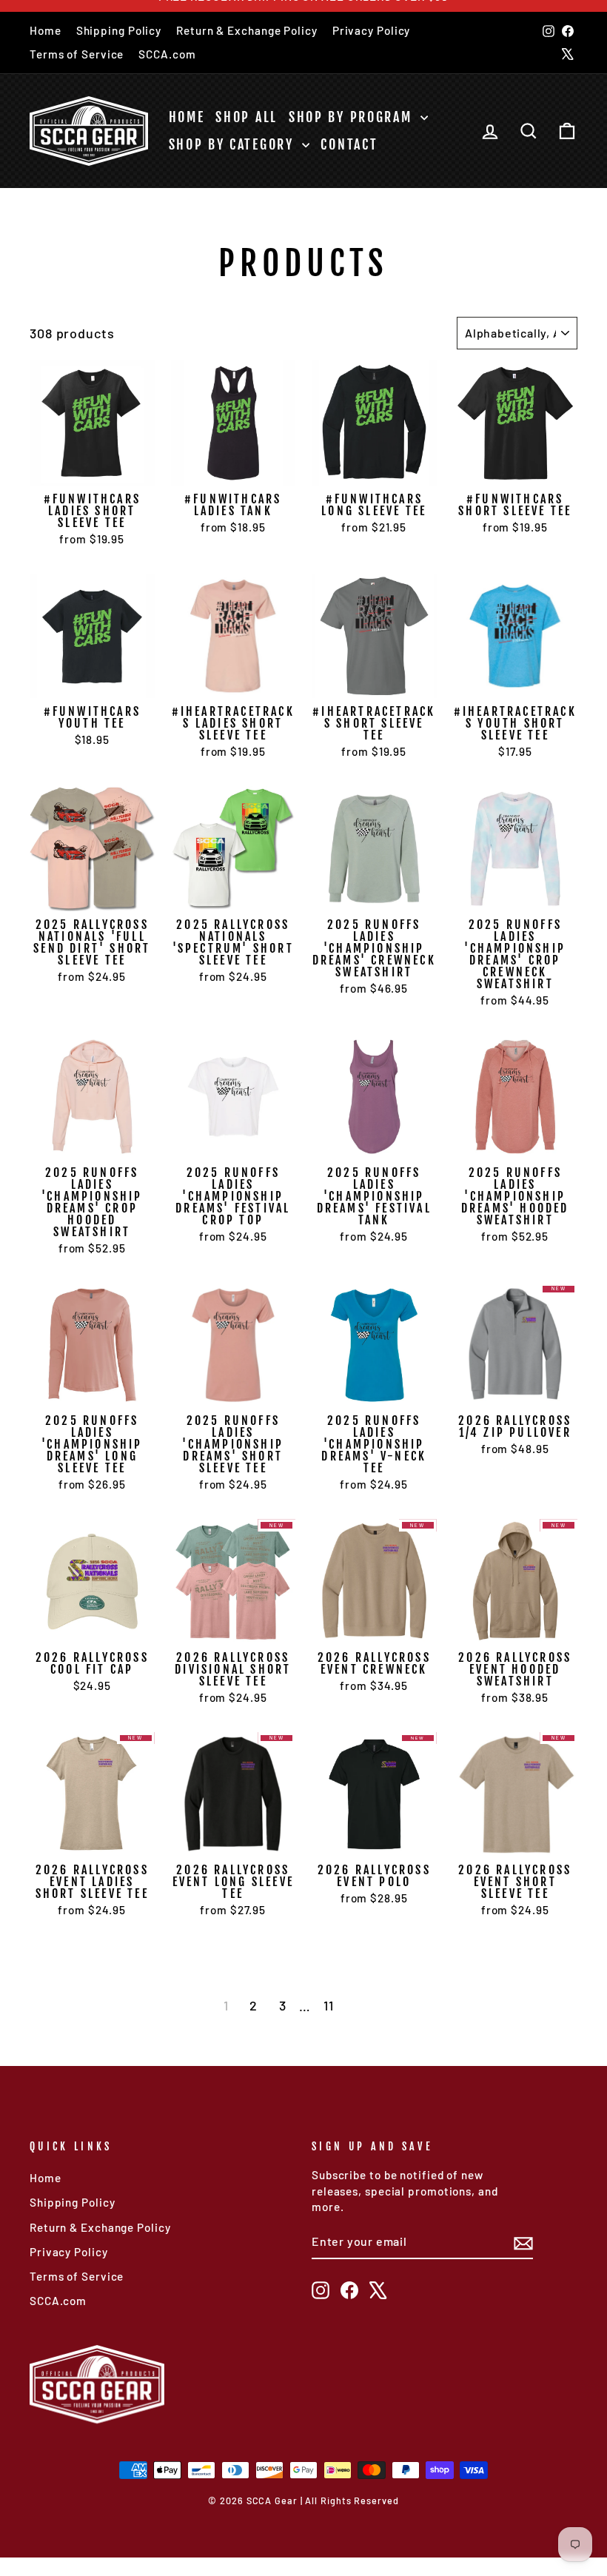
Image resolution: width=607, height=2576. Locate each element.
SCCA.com (167, 54)
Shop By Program (353, 117)
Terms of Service (77, 54)
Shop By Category (234, 144)
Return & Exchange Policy (247, 30)
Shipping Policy (119, 30)
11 (329, 2005)
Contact (349, 144)
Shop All (247, 117)
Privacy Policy (372, 30)
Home (46, 30)
